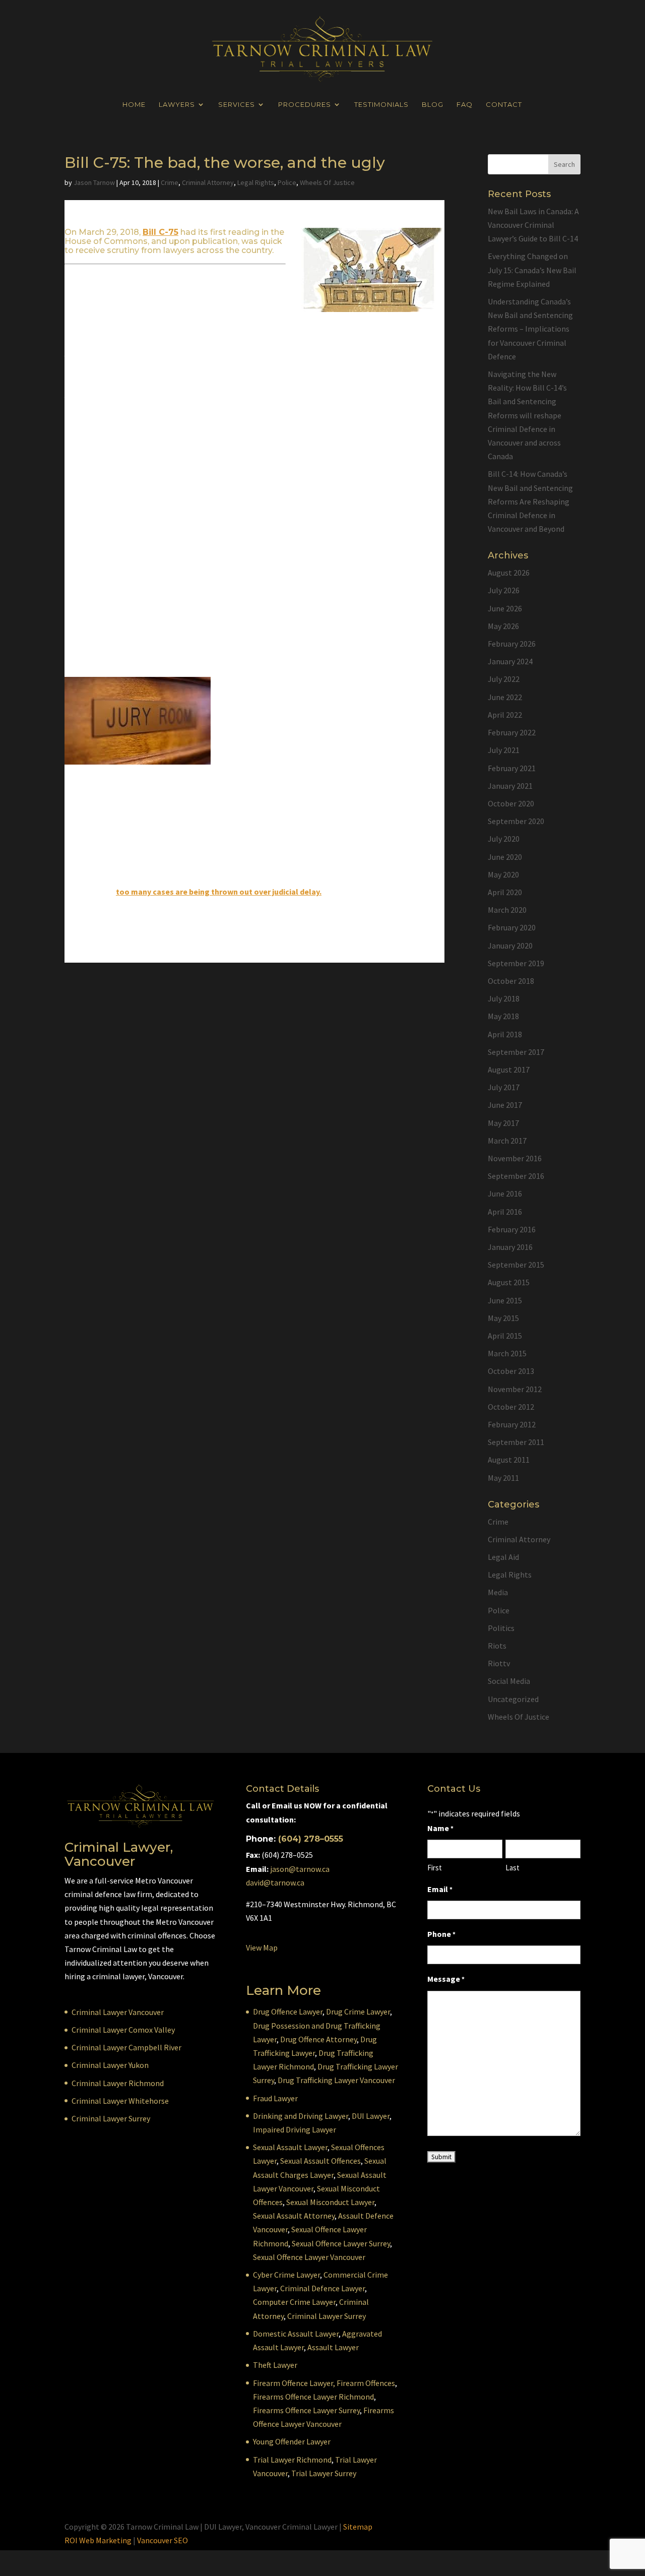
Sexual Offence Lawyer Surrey (341, 2243)
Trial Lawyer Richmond (292, 2460)
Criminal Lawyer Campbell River (126, 2047)
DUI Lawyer (371, 2116)
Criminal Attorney (208, 182)
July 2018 (504, 998)
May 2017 (503, 1123)
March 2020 (507, 910)
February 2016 (512, 1229)
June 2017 (505, 1105)
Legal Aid (503, 1557)
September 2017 (516, 1052)
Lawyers (177, 105)
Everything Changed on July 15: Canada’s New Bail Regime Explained (532, 270)
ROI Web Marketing (98, 2540)
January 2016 (510, 1247)
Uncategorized (513, 1699)
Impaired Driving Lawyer (295, 2129)
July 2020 (504, 839)
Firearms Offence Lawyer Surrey (306, 2410)
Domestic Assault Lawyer (296, 2334)
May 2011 (503, 1478)
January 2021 (510, 786)
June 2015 (505, 1300)
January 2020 (510, 946)
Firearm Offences (366, 2383)
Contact (504, 105)
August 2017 (509, 1070)
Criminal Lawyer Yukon (110, 2065)
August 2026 (509, 573)
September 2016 (516, 1176)
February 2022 (512, 732)
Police (287, 182)
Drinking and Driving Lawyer (301, 2116)
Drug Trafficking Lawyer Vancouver (336, 2080)
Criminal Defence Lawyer (322, 2288)
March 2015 (507, 1353)
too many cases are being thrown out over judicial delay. (219, 892)
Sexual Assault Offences (320, 2161)
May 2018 (503, 1016)
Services (237, 105)
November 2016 (515, 1158)
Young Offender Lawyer (292, 2441)
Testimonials (381, 105)
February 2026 (512, 644)
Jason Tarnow (94, 182)
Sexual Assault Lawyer (290, 2147)
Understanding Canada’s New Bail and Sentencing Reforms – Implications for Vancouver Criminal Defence (530, 329)
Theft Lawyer (275, 2365)
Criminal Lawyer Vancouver (118, 2012)
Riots (497, 1646)
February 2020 (512, 927)
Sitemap (358, 2527)
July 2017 (504, 1087)
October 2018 (511, 981)
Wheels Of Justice (327, 182)
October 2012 (511, 1407)
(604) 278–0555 (311, 1839)
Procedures (305, 105)
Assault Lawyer (333, 2347)
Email (440, 1889)
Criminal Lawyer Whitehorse (120, 2101)
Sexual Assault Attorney (294, 2216)
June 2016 (505, 1193)
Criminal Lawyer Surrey (111, 2118)
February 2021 (512, 768)
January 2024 (510, 661)
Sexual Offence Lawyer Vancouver (309, 2257)
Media (498, 1592)
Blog (433, 105)
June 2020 (505, 857)
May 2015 (503, 1318)
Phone (441, 1934)
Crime (170, 182)
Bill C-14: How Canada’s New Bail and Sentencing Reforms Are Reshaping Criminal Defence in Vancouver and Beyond (530, 501)
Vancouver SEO (163, 2540)
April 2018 (505, 1034)
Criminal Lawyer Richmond (118, 2083)
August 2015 (509, 1282)
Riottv (499, 1663)
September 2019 (516, 963)
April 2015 (505, 1336)
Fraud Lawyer (275, 2098)
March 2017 (507, 1141)
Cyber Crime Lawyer (286, 2275)
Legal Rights (256, 182)
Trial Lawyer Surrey (324, 2473)
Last (512, 1868)
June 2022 (505, 697)
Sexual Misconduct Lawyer (330, 2202)
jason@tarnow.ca (300, 1869)
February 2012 (512, 1424)
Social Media (509, 1681)
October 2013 (511, 1371)
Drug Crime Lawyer (358, 2012)
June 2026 (505, 608)
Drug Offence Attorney (318, 2039)
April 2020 (505, 892)
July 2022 (504, 679)
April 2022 (505, 715)
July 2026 (504, 590)
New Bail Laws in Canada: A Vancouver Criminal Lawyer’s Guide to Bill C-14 (533, 225)
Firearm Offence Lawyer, (294, 2383)
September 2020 (516, 821)
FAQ (465, 105)
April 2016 (505, 1212)
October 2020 (511, 803)
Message (446, 1979)
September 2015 (516, 1265)
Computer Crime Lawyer (294, 2302)
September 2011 (516, 1442)
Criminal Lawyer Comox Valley (123, 2030)
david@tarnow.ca (275, 1882)
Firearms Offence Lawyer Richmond (313, 2397)
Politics (501, 1628)
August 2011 (509, 1460)
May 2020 (503, 874)
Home (134, 105)
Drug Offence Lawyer (288, 2012)
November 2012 (515, 1389)
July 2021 (504, 750)
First (435, 1868)
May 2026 (503, 626)
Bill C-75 (160, 232)
